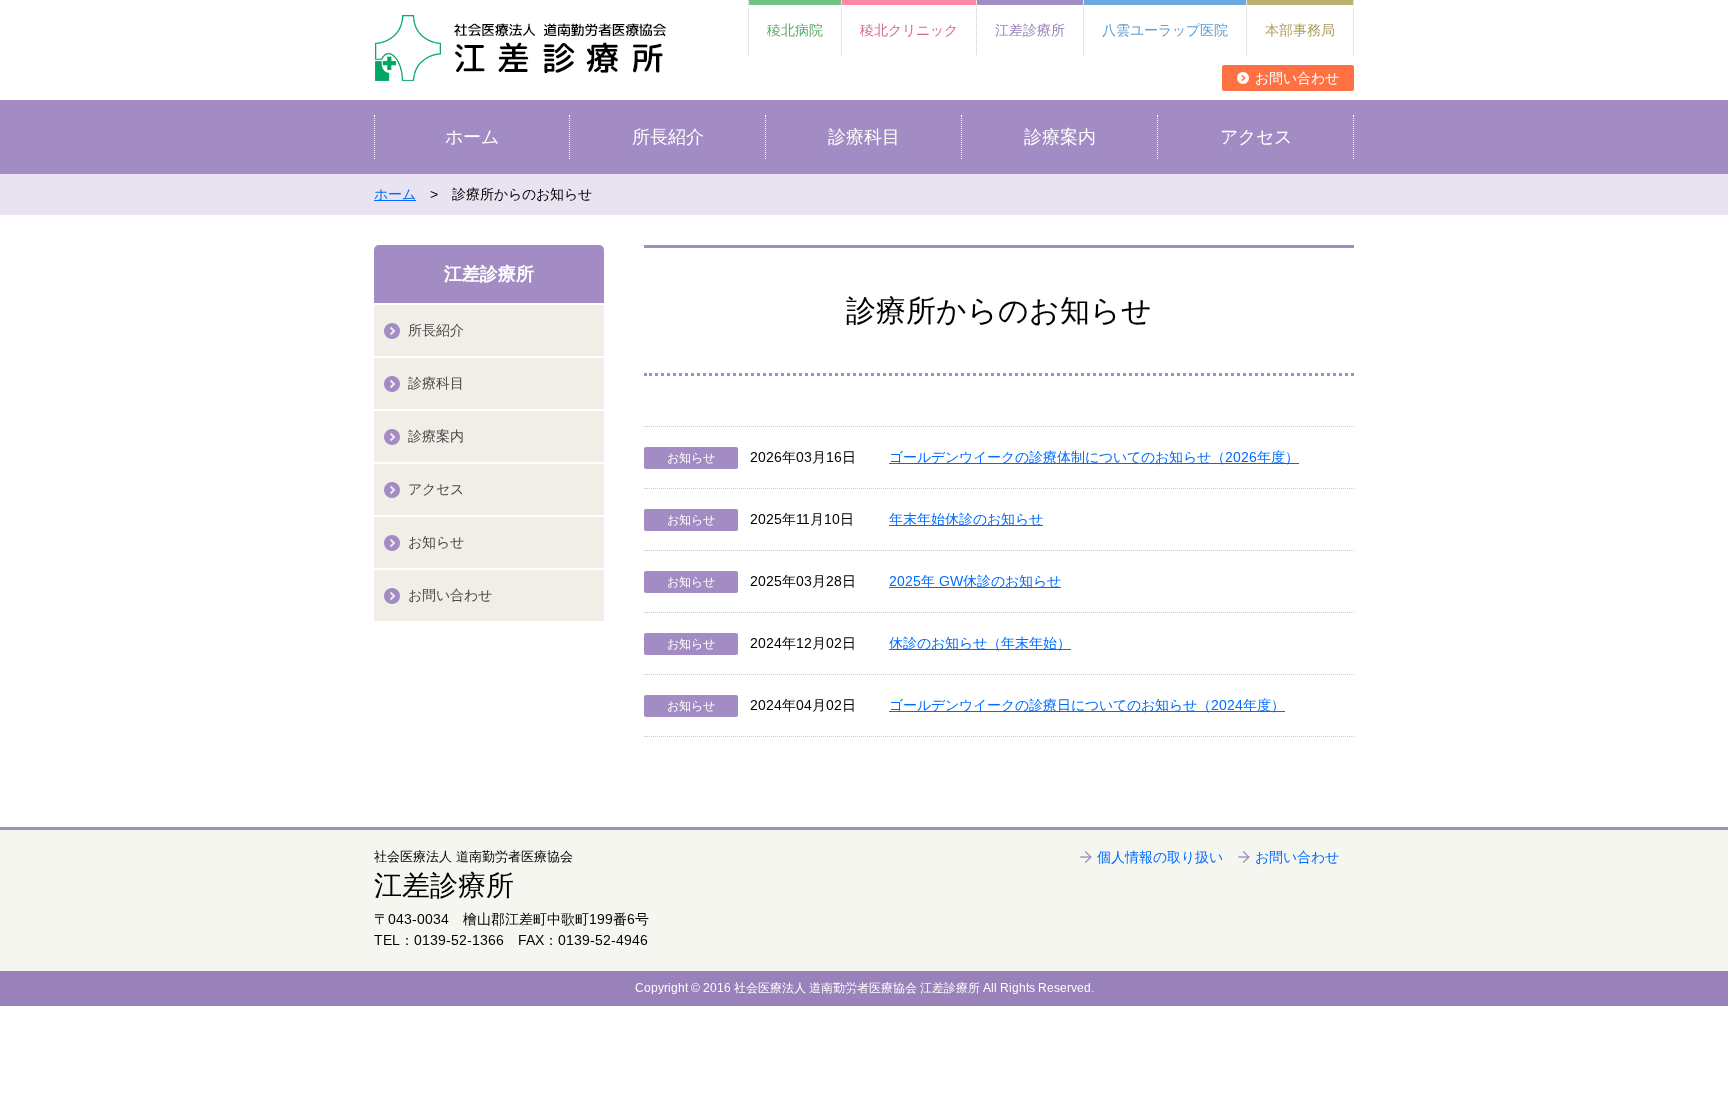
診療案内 (1060, 137)
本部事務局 (1300, 30)
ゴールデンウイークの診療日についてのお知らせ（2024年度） (1087, 705)
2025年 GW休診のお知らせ (975, 581)
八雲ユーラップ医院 (1165, 30)
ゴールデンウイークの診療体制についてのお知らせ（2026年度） (1094, 457)
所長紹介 (668, 137)
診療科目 (864, 137)
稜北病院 (795, 30)
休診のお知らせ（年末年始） (980, 643)
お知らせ (436, 542)
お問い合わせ (1297, 78)
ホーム (472, 137)
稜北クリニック (909, 30)
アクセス (1256, 137)
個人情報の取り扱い (1160, 857)
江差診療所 (1030, 30)
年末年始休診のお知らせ (966, 519)
